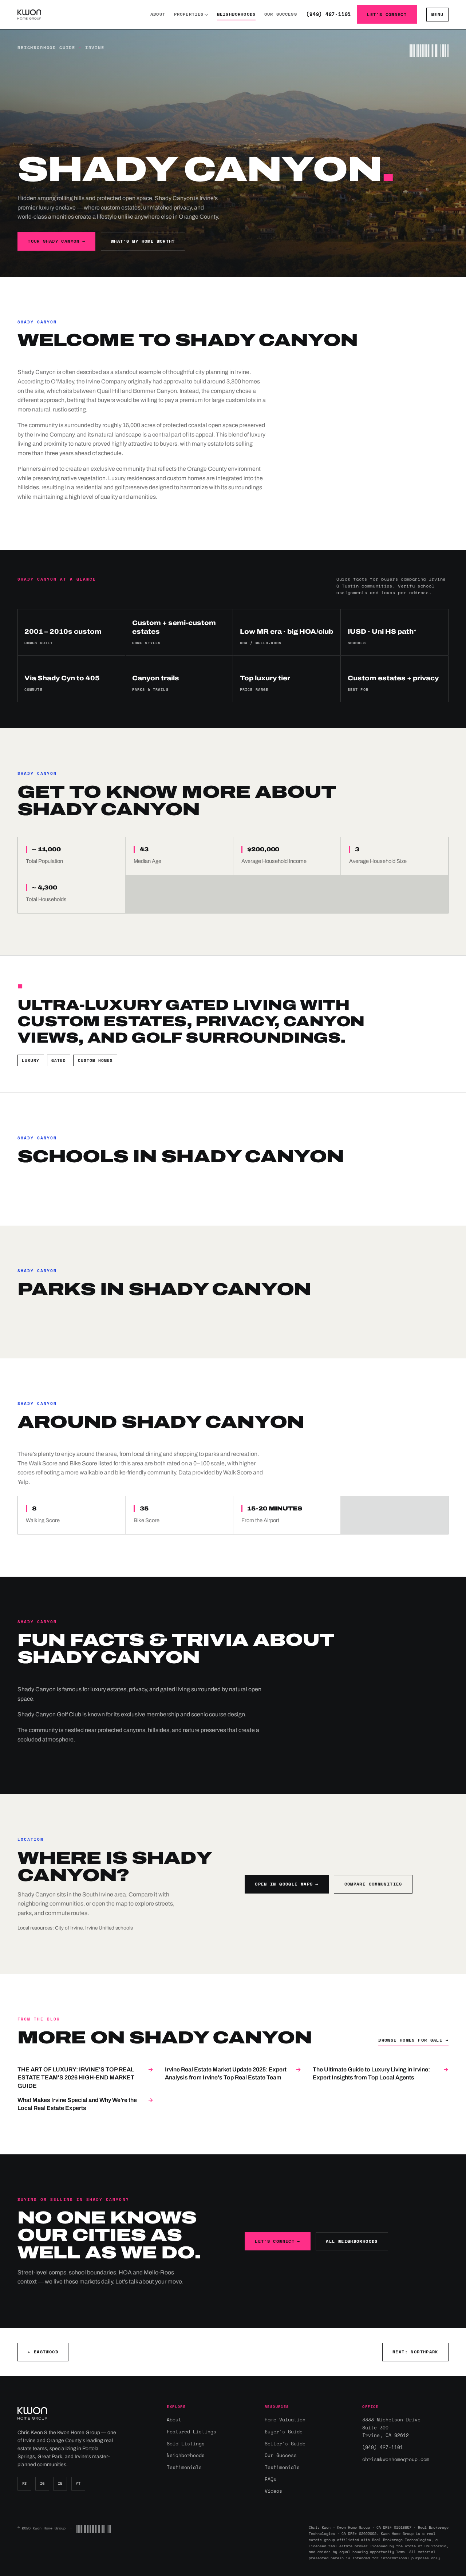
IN (60, 2483)
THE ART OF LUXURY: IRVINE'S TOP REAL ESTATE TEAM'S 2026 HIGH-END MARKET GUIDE (85, 2078)
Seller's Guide (285, 2444)
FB (25, 2483)
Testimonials (184, 2467)
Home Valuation (285, 2420)
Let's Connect (387, 14)
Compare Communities (373, 1884)
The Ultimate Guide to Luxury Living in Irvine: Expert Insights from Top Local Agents (381, 2073)
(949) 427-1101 (329, 14)
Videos (273, 2491)
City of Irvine (69, 1928)
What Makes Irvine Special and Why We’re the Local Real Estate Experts (85, 2104)
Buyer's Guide (284, 2432)
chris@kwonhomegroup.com (396, 2459)
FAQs (270, 2479)
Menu (437, 14)
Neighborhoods (236, 14)
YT (78, 2483)
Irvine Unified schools (109, 1928)
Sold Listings (186, 2444)
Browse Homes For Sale (413, 2040)
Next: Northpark (415, 2352)
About (158, 14)
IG (42, 2483)
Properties (189, 14)
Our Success (281, 14)
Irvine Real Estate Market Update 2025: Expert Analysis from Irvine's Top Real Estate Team (233, 2073)
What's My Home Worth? (143, 241)
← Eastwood (43, 2352)
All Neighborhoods (352, 2241)
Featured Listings (191, 2432)
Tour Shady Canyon (56, 241)
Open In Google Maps (287, 1884)
